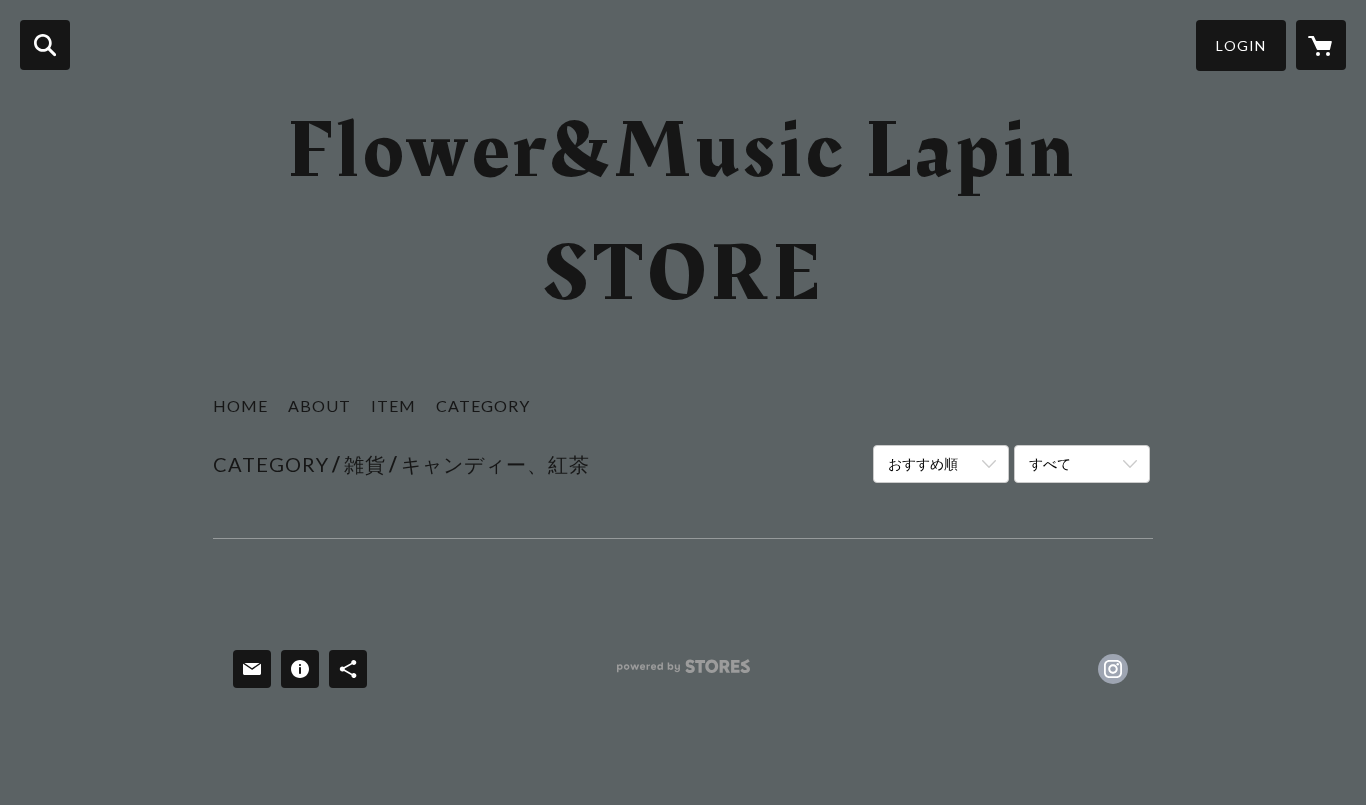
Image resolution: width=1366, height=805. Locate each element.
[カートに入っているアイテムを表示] (1321, 45)
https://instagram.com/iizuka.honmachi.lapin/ (1113, 669)
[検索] (45, 45)
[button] (1241, 45)
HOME (240, 405)
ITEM (393, 405)
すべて (1050, 463)
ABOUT (319, 405)
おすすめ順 (923, 463)
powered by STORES (683, 673)
